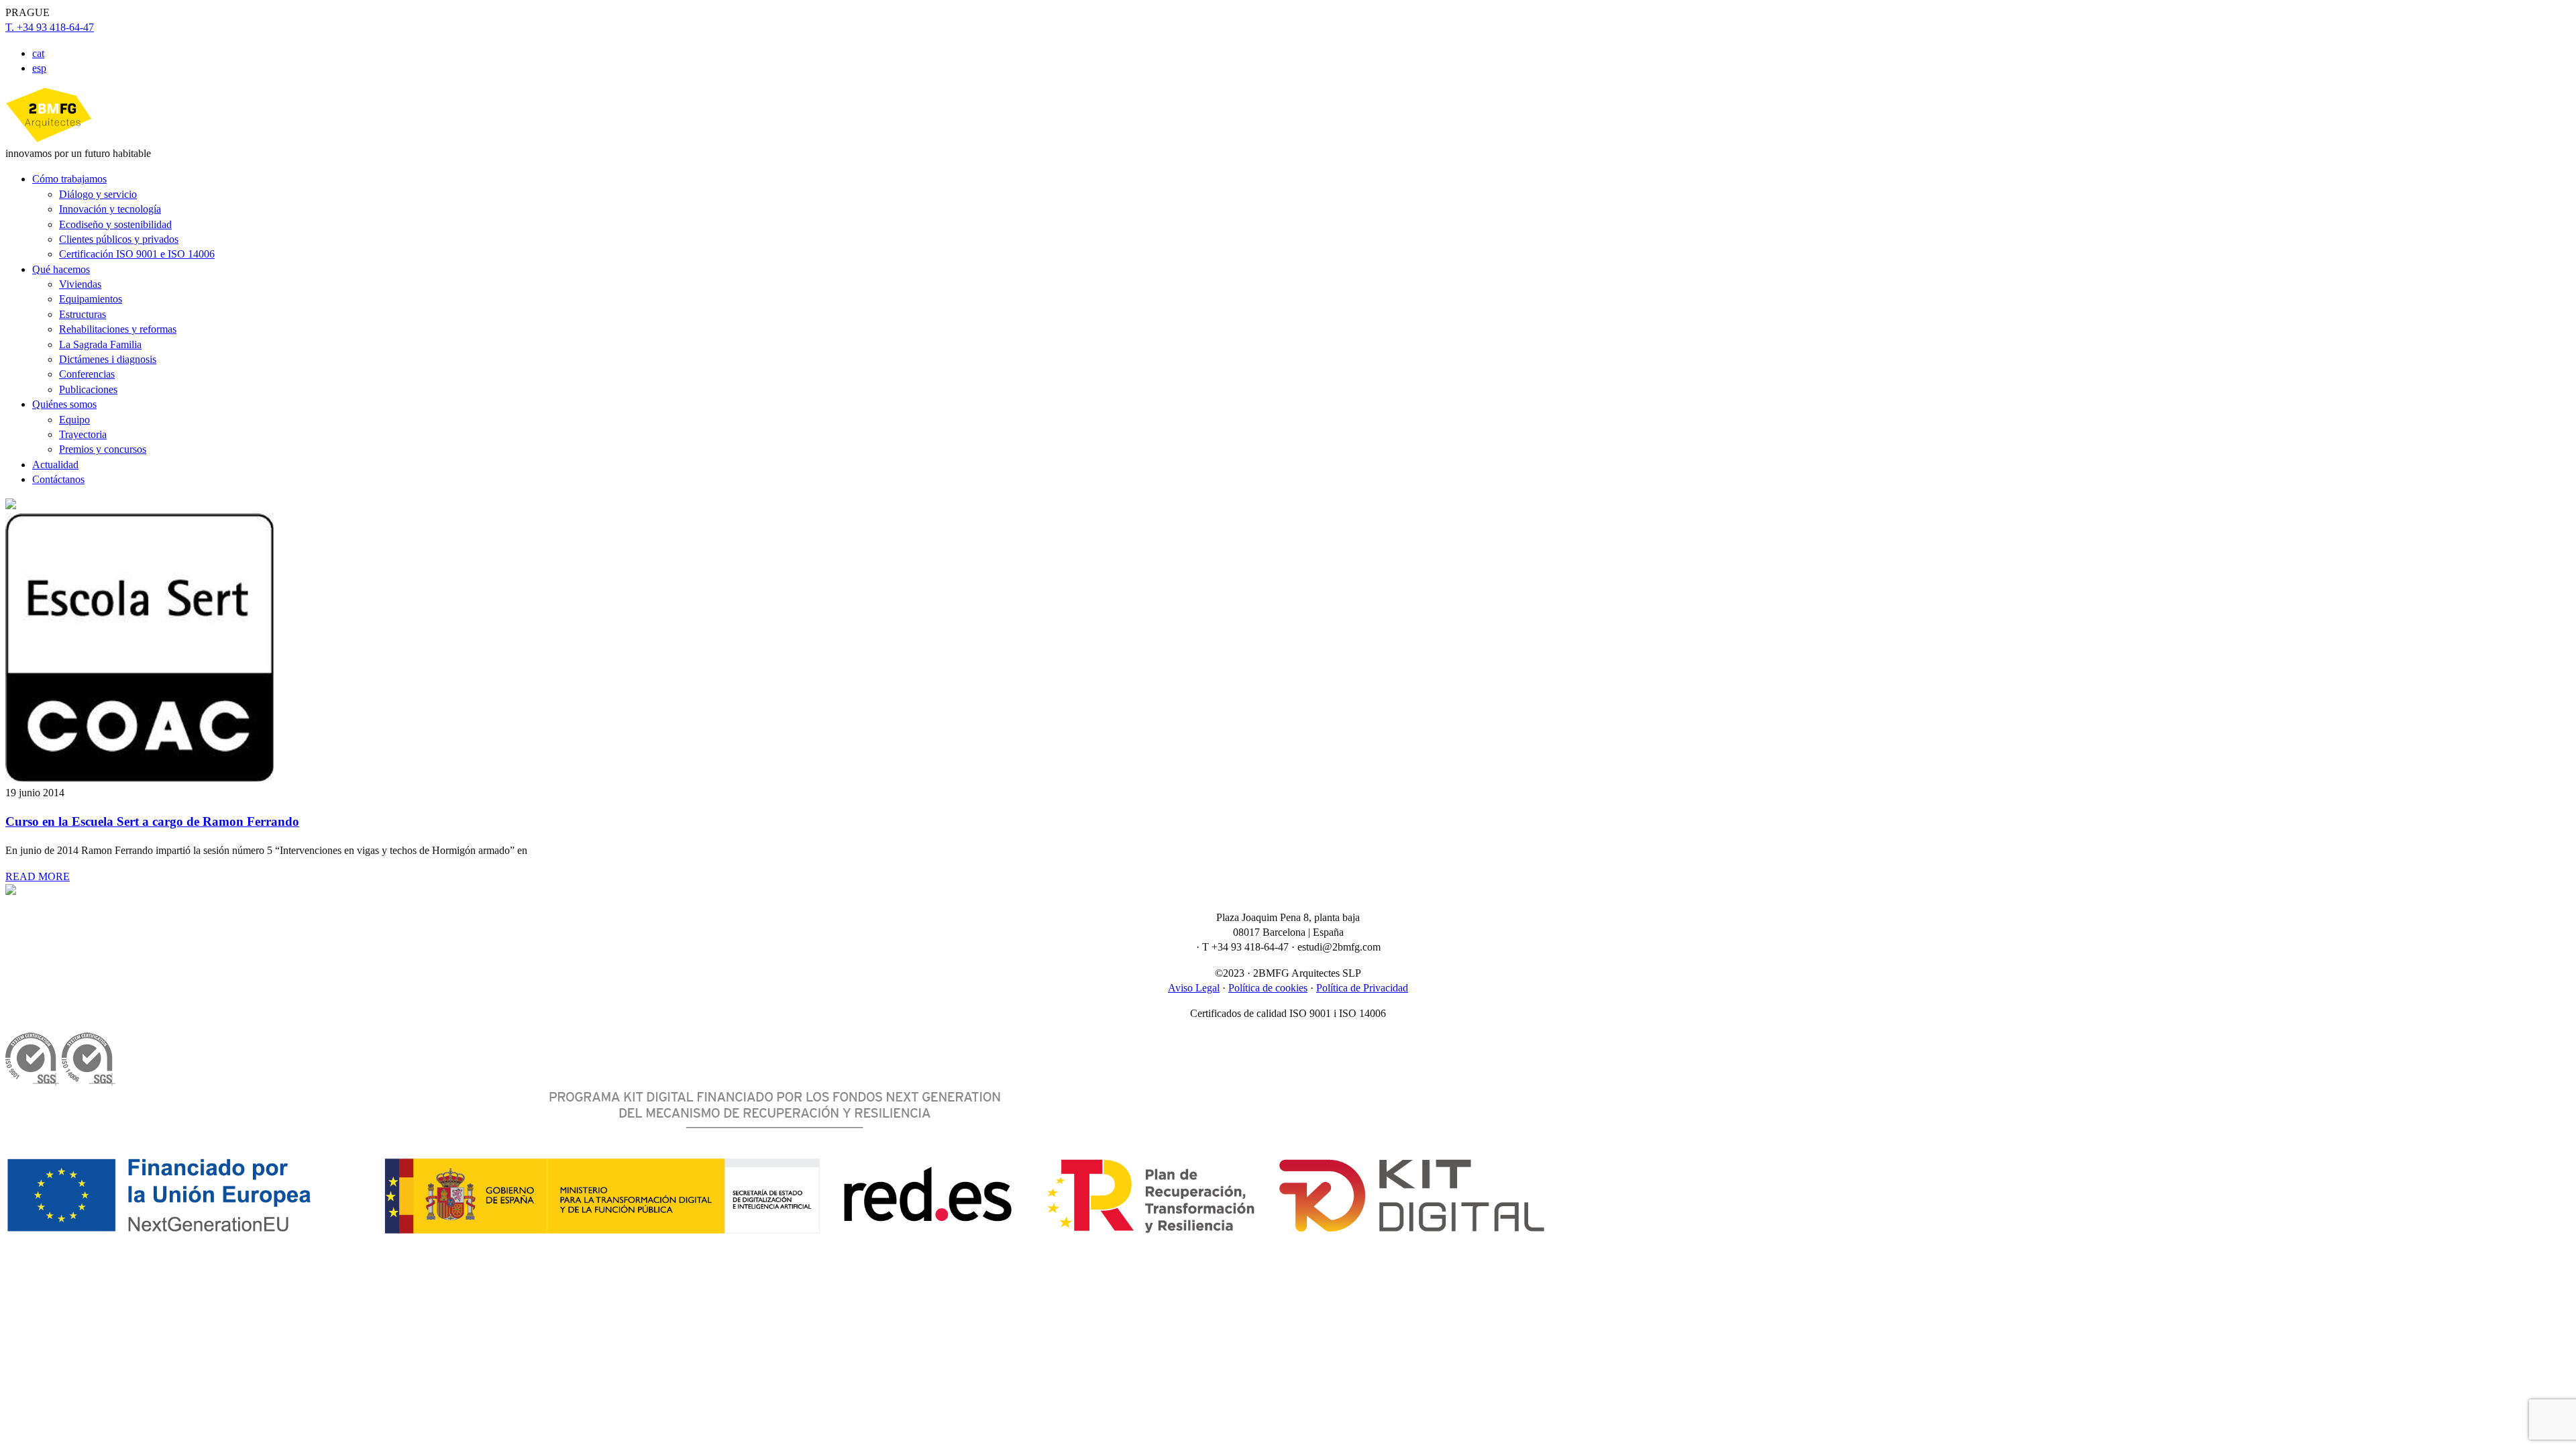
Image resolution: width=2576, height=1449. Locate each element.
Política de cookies (1268, 988)
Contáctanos (58, 479)
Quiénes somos (64, 404)
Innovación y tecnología (110, 209)
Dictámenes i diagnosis (108, 359)
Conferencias (87, 374)
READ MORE (38, 876)
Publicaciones (88, 389)
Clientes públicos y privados (119, 239)
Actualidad (55, 465)
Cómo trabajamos (69, 179)
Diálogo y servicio (98, 194)
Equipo (74, 420)
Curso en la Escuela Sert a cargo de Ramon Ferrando (152, 821)
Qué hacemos (61, 269)
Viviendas (80, 284)
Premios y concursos (103, 449)
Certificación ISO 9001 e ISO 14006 (137, 254)
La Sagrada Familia (100, 344)
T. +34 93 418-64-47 (50, 27)
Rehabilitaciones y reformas (118, 329)
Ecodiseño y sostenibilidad (115, 224)
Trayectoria (83, 434)
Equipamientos (91, 299)
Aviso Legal (1194, 988)
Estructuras (83, 314)
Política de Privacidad (1362, 988)
